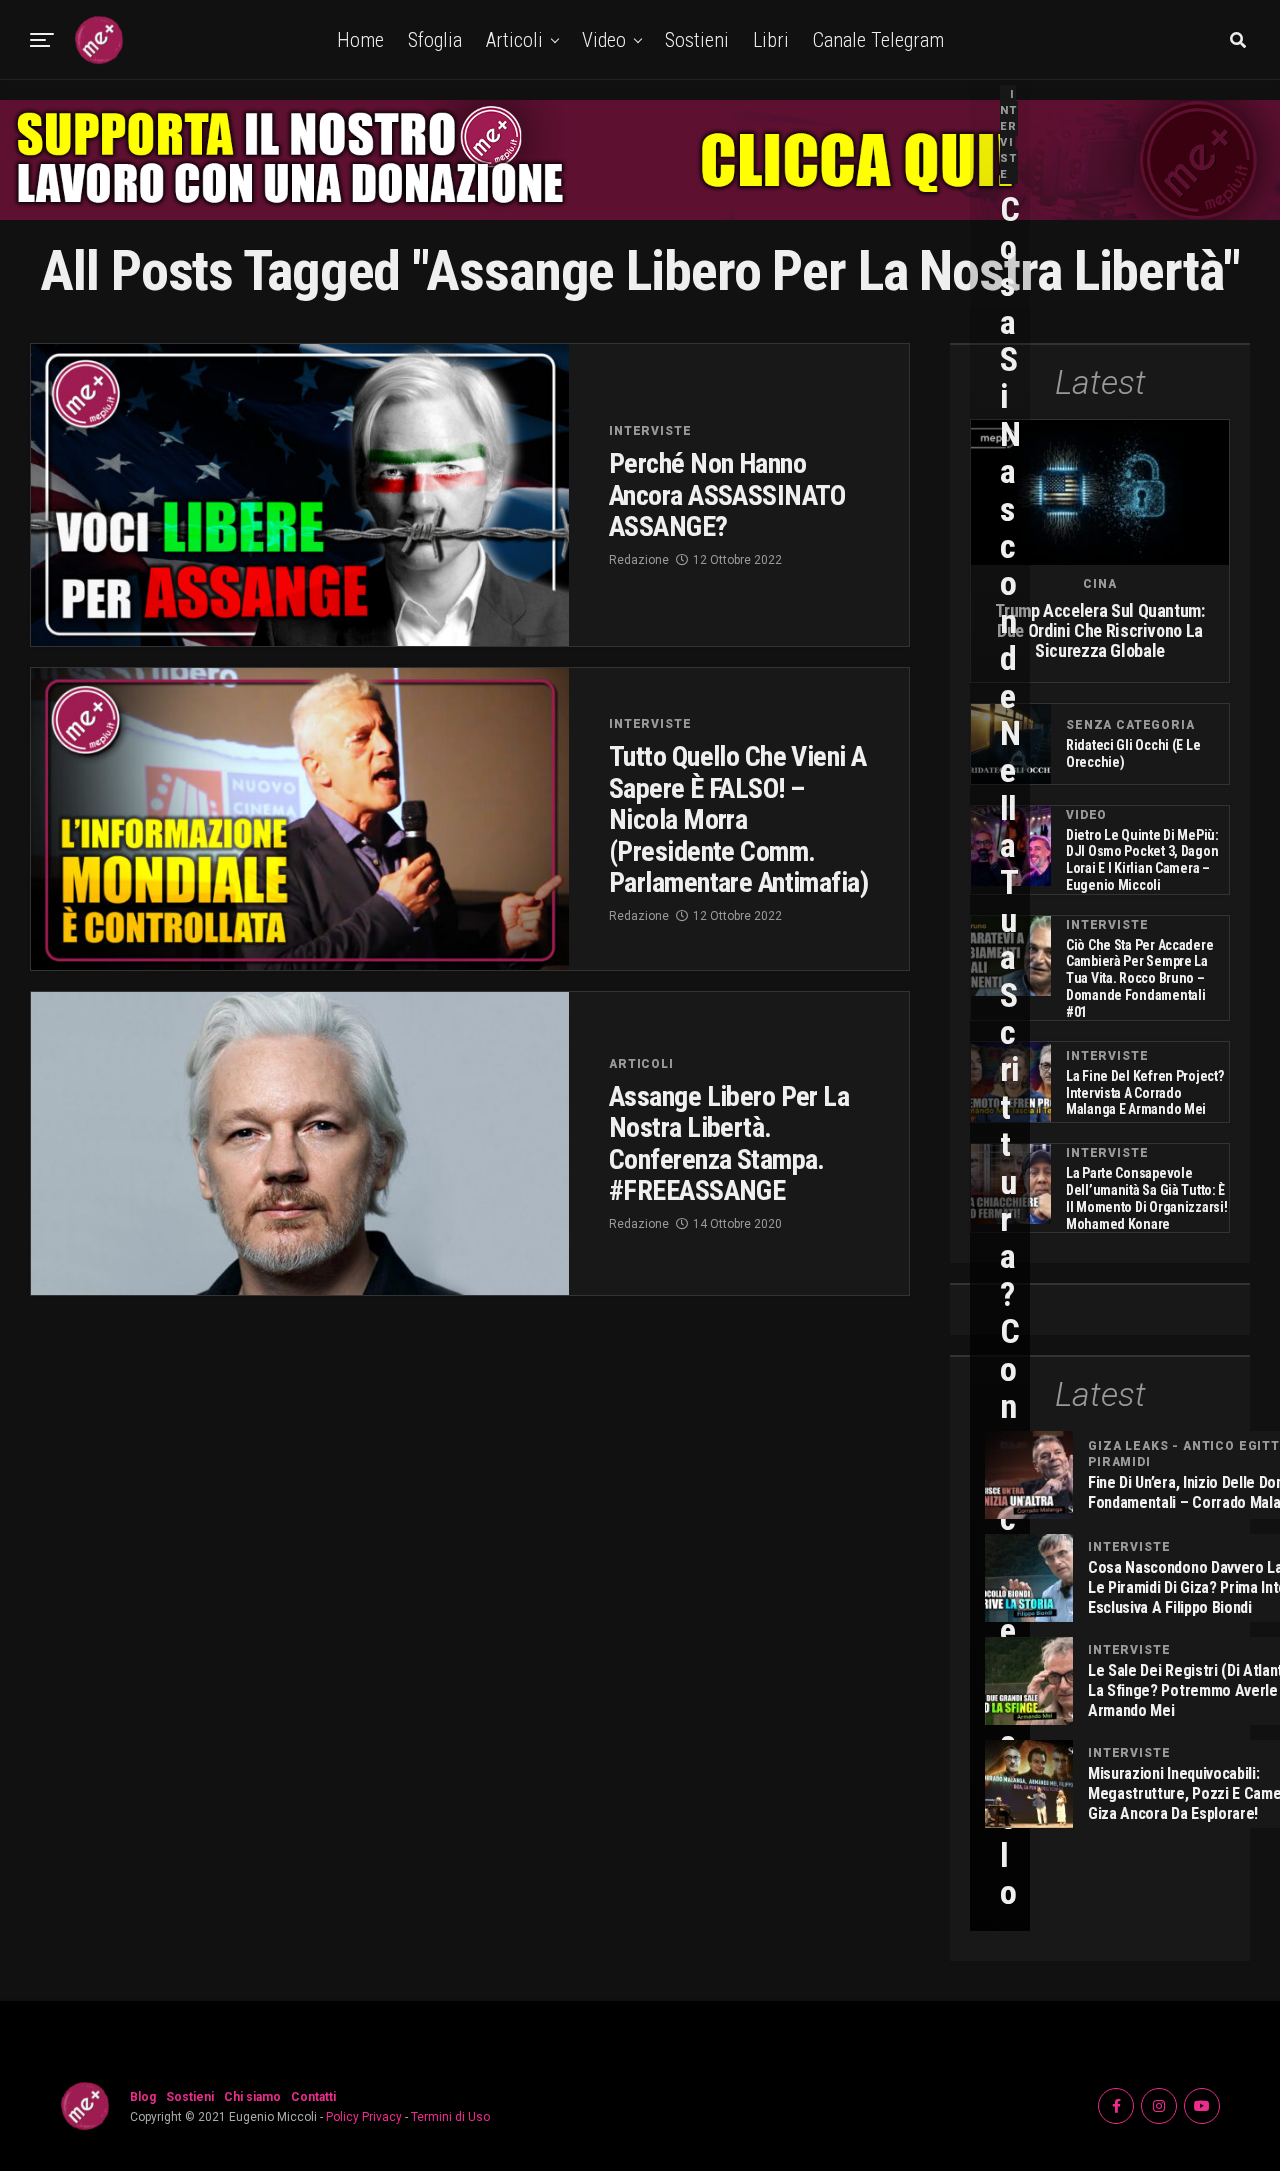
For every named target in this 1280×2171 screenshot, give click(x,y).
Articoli (514, 40)
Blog (143, 2097)
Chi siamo (252, 2097)
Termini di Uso (450, 2117)
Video (604, 40)
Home (360, 40)
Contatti (313, 2097)
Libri (771, 40)
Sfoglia (435, 40)
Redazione (639, 560)
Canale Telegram (878, 40)
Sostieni (697, 40)
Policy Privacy (364, 2117)
